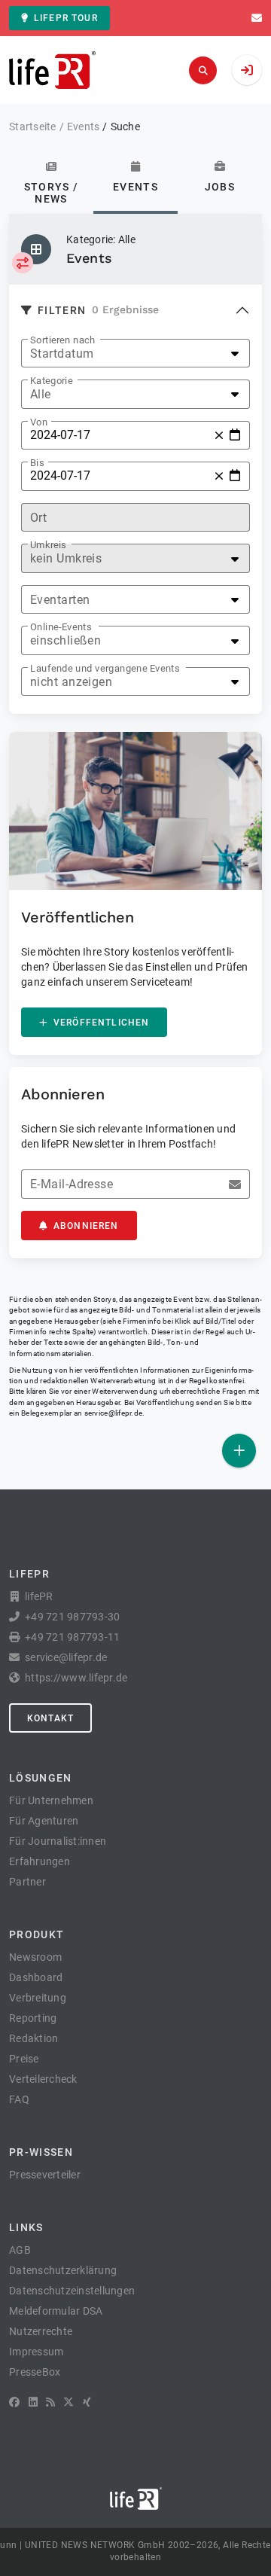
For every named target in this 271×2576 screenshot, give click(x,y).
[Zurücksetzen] (219, 435)
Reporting (33, 2018)
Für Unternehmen (51, 1800)
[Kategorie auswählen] (23, 263)
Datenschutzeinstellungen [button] (72, 2291)
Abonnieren (86, 1226)
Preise (24, 2059)
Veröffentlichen (101, 1023)
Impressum (36, 2352)
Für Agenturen (44, 1821)
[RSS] (50, 2402)
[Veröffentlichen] (239, 1451)
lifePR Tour (66, 18)
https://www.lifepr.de (76, 1678)
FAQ (19, 2099)
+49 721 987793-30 (72, 1617)
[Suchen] (203, 70)
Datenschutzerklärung (63, 2270)
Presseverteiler (45, 2175)
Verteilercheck (43, 2079)
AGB (20, 2250)
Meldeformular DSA (56, 2311)
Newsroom (35, 1957)
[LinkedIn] (33, 2402)
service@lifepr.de (114, 1413)
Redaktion (33, 2038)
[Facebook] (14, 2402)
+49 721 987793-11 (72, 1637)
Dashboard (36, 1977)
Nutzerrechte (41, 2331)
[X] (69, 2402)
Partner (27, 1882)
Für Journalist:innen (58, 1841)
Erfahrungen (40, 1861)
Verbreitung (38, 1998)
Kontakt (50, 1718)
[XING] (87, 2402)
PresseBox (35, 2372)
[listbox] (135, 354)
